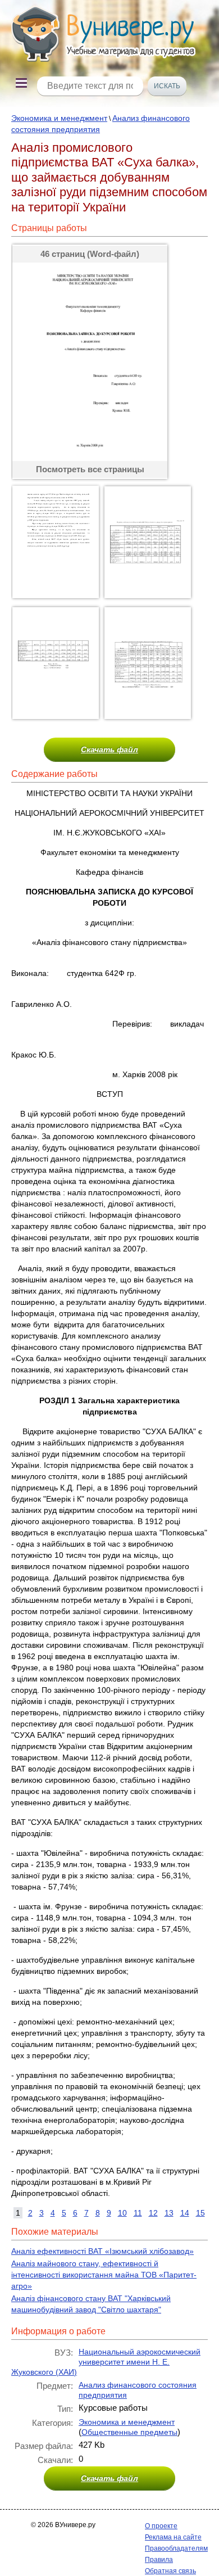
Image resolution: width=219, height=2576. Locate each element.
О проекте (161, 2526)
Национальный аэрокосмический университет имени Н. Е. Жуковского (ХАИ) (106, 2362)
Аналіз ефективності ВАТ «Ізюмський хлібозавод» (102, 2251)
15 (200, 2213)
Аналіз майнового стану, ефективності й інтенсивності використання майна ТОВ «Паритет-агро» (104, 2275)
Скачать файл (109, 749)
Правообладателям (176, 2548)
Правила (159, 2560)
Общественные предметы (129, 2432)
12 (153, 2213)
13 (169, 2213)
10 (122, 2213)
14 (185, 2213)
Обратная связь (170, 2571)
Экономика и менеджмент (59, 118)
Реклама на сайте (173, 2537)
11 (138, 2213)
